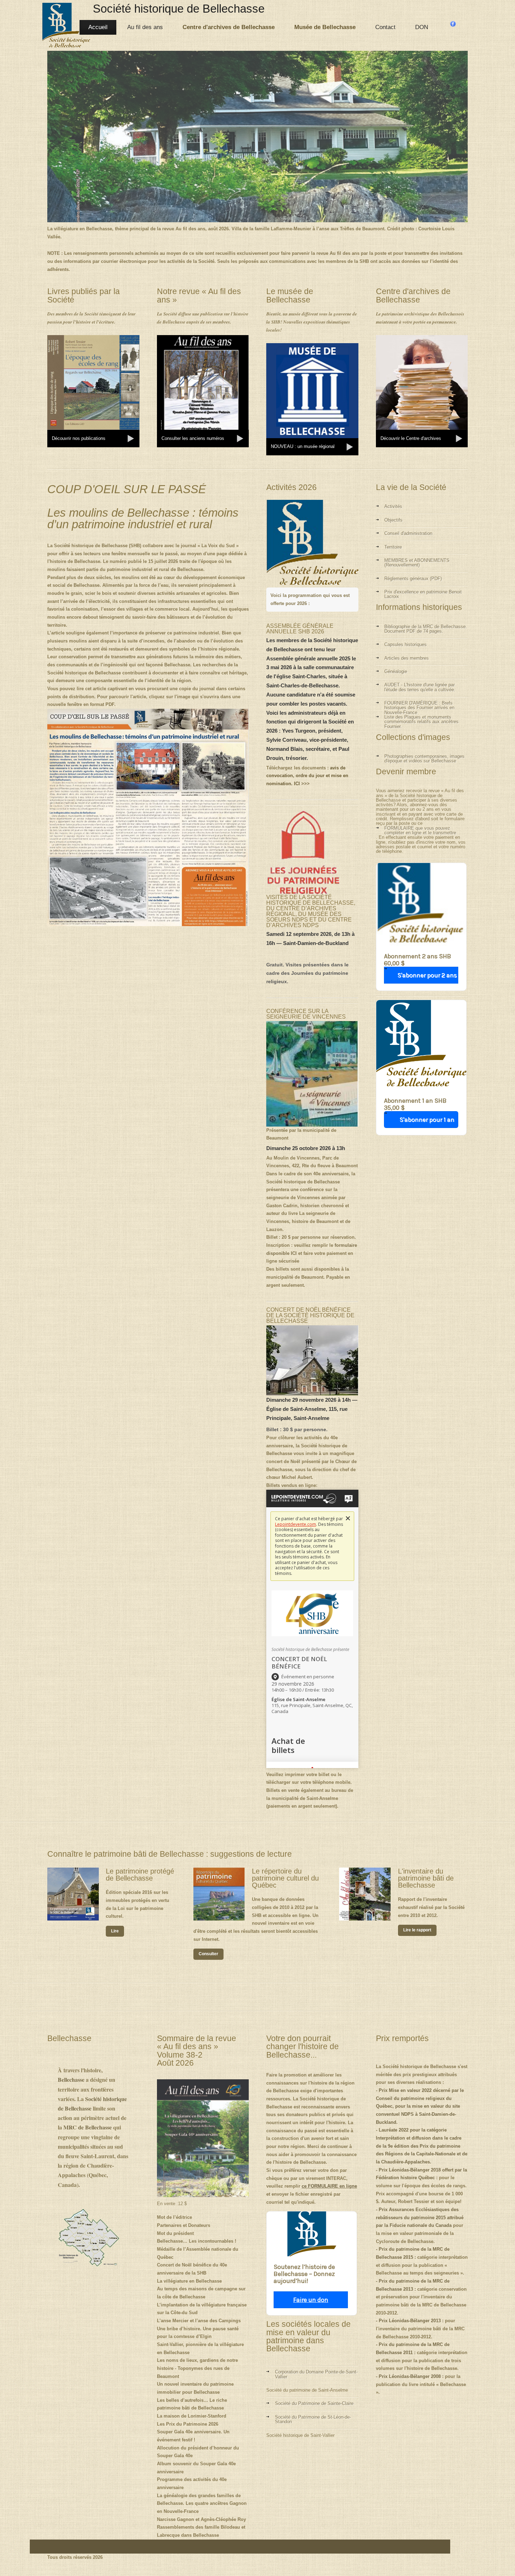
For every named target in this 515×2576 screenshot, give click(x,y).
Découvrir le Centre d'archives (411, 438)
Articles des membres (407, 658)
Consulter (208, 1954)
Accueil (98, 27)
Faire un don (311, 2300)
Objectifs (393, 520)
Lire (115, 1931)
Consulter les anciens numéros (193, 438)
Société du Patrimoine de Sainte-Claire (314, 2403)
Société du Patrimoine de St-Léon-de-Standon (313, 2419)
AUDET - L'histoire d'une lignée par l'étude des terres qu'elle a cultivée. (420, 687)
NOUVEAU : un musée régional (303, 446)
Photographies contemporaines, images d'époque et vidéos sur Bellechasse (424, 759)
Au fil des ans (145, 27)
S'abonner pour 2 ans (427, 975)
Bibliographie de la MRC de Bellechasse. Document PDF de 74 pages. (426, 629)
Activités (393, 506)
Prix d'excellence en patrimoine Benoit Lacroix (423, 594)
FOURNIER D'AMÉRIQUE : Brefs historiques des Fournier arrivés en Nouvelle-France (419, 708)
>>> (307, 776)
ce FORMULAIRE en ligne (329, 2186)
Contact (385, 27)
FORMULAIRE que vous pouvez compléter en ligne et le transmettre (420, 831)
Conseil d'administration (408, 533)
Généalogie (396, 671)
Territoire (393, 547)
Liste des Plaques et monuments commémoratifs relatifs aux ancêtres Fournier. (421, 722)
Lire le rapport (417, 1930)
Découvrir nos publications (79, 438)
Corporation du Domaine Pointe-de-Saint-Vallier (316, 2374)
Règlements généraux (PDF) (413, 579)
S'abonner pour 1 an (427, 1120)
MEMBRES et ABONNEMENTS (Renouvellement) (417, 563)
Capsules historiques (406, 644)
